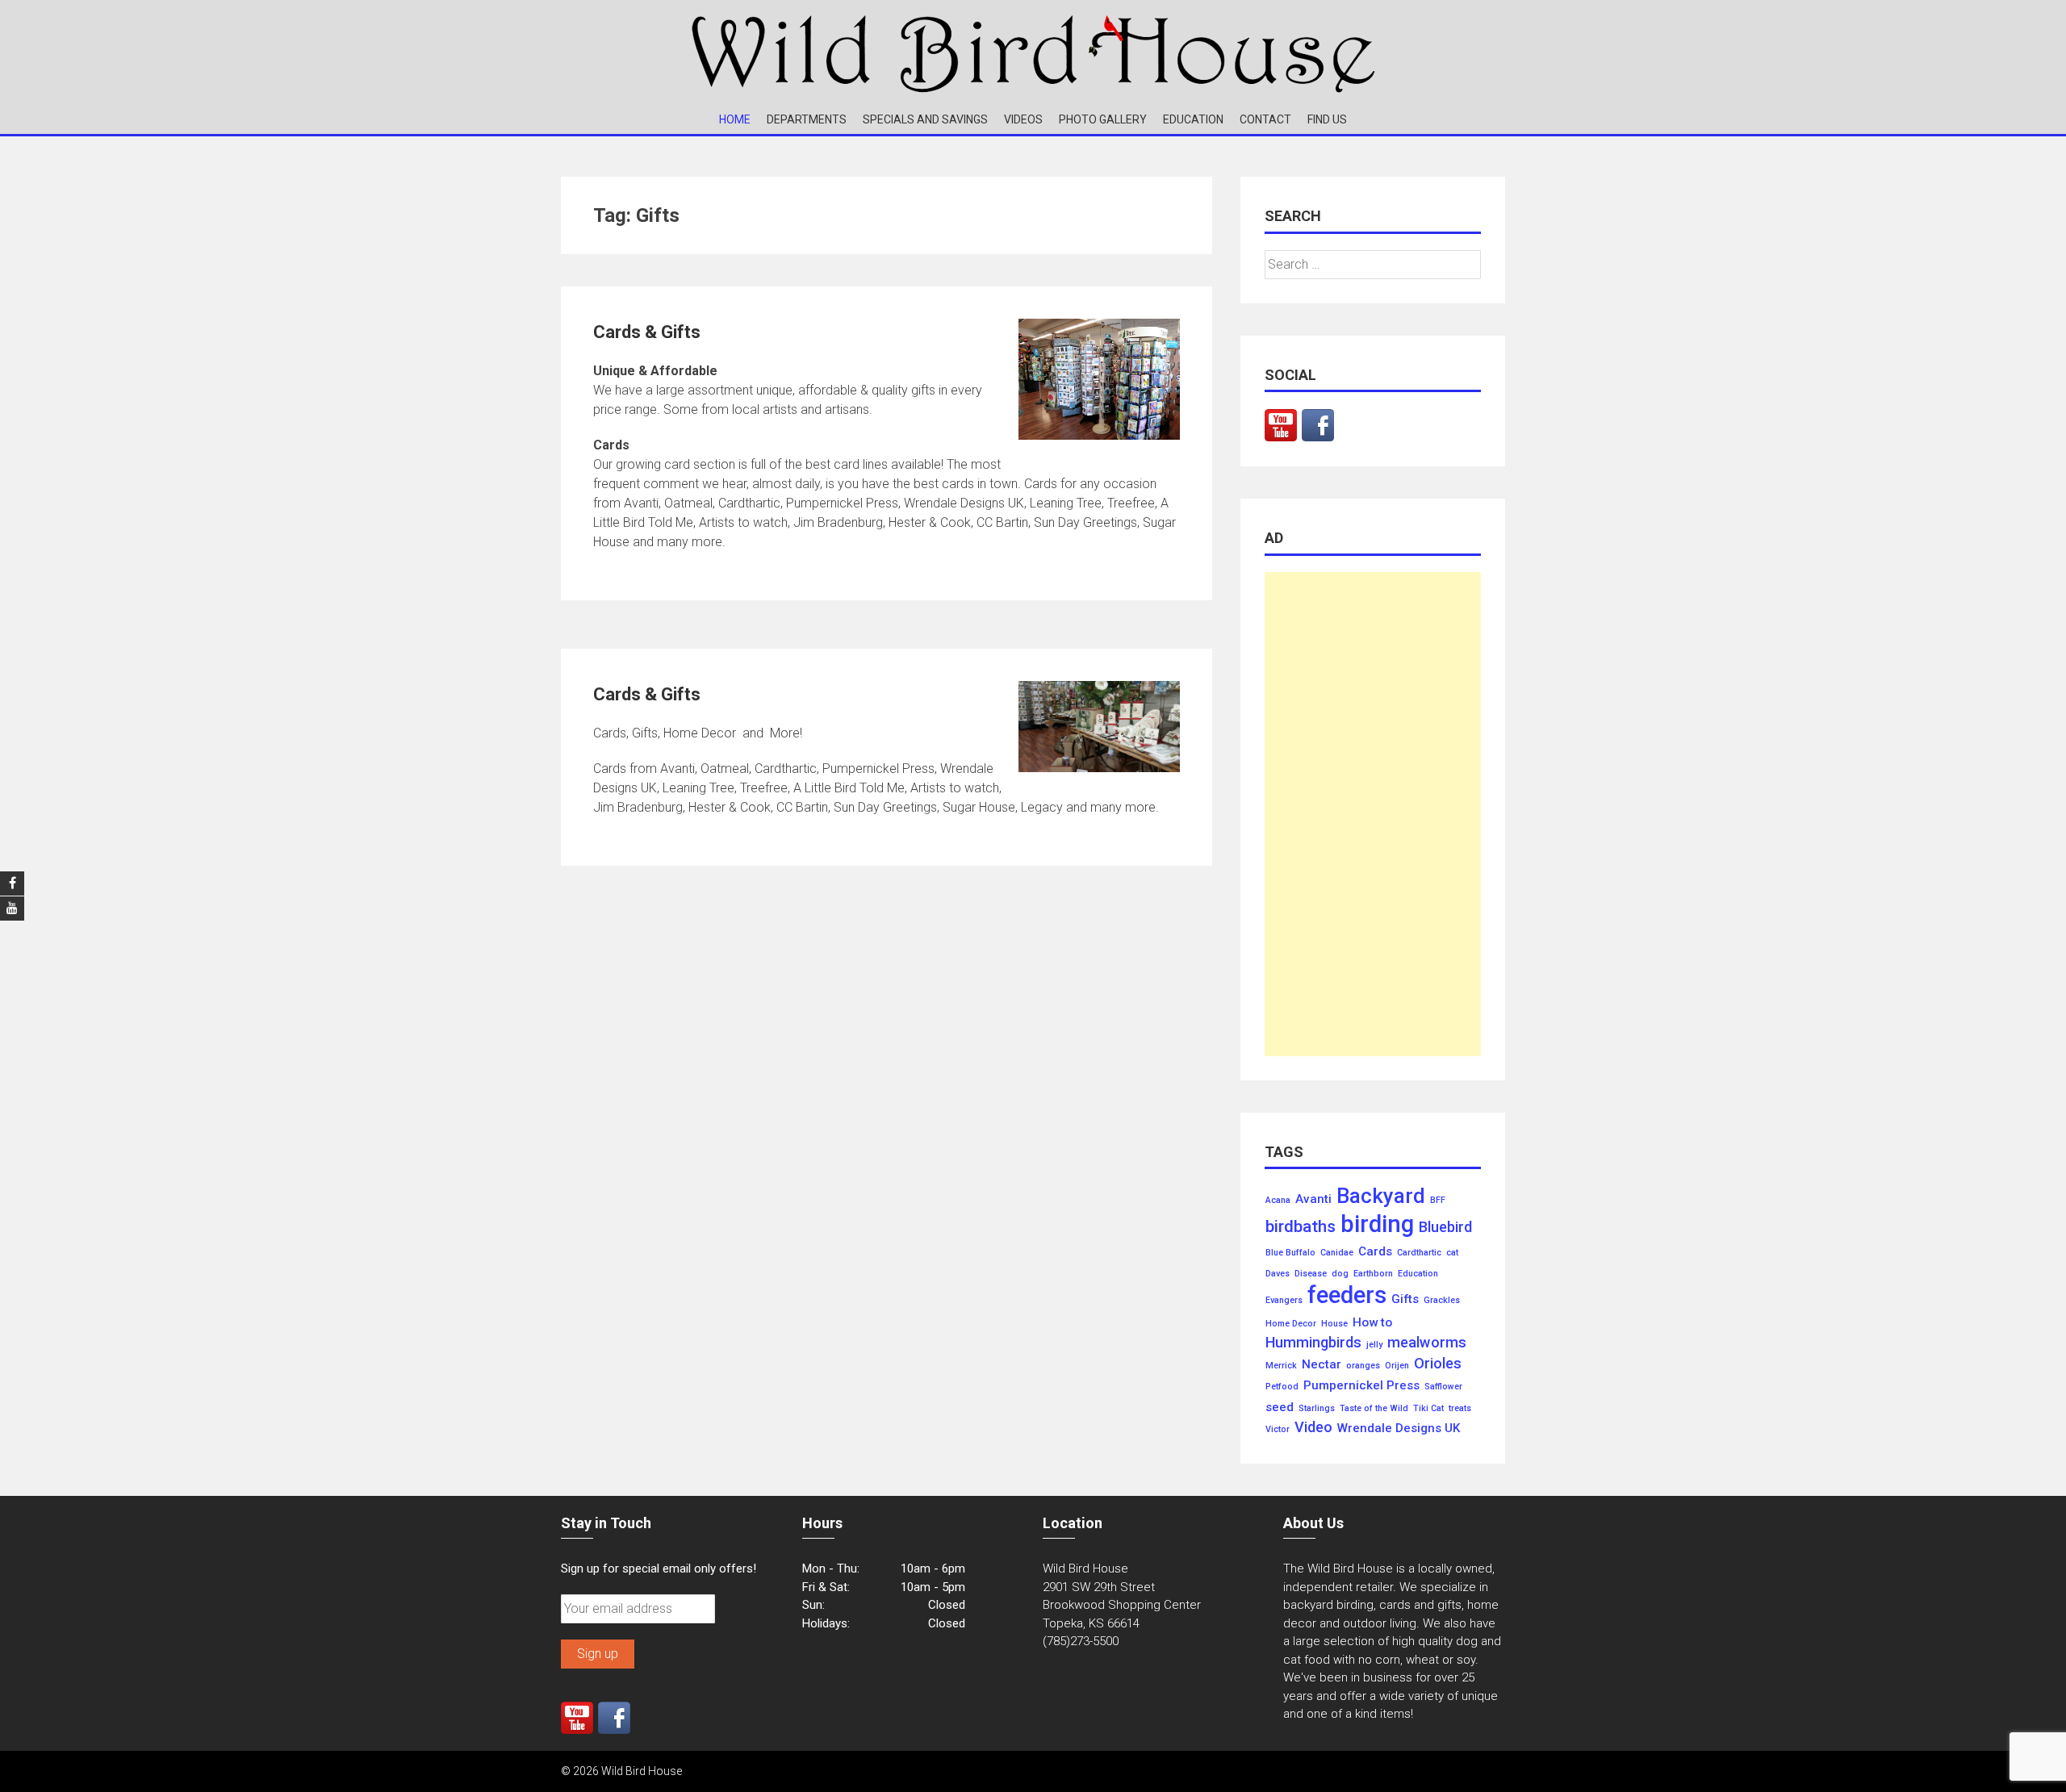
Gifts (1405, 1299)
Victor (1278, 1430)
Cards (1375, 1252)
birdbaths (1301, 1227)
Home (735, 119)
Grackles (1442, 1301)
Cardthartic (1419, 1253)
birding (1377, 1224)
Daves (1278, 1274)
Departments (807, 119)
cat (1452, 1253)
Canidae (1337, 1253)
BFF (1438, 1201)
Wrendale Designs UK (1399, 1429)
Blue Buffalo (1290, 1253)
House (1334, 1324)
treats (1460, 1409)
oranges (1363, 1366)
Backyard (1381, 1197)
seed (1280, 1408)
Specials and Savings (925, 119)
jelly (1374, 1345)
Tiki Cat (1428, 1409)
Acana (1278, 1201)
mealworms (1427, 1343)
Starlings (1317, 1409)
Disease (1311, 1274)
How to (1372, 1323)
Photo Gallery (1103, 119)
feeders (1347, 1295)
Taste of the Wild (1374, 1409)
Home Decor (1291, 1324)
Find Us (1327, 119)
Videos (1023, 119)
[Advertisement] (1373, 814)
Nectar (1322, 1365)
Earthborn (1373, 1274)
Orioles (1438, 1364)
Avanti (1313, 1199)
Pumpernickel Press (1361, 1386)
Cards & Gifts (647, 332)
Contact (1265, 119)
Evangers (1284, 1301)
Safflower (1443, 1387)
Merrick (1281, 1366)
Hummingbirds (1313, 1343)
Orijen (1397, 1366)
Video (1313, 1427)
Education (1193, 119)
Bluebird (1445, 1227)
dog (1340, 1274)
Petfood (1282, 1387)
